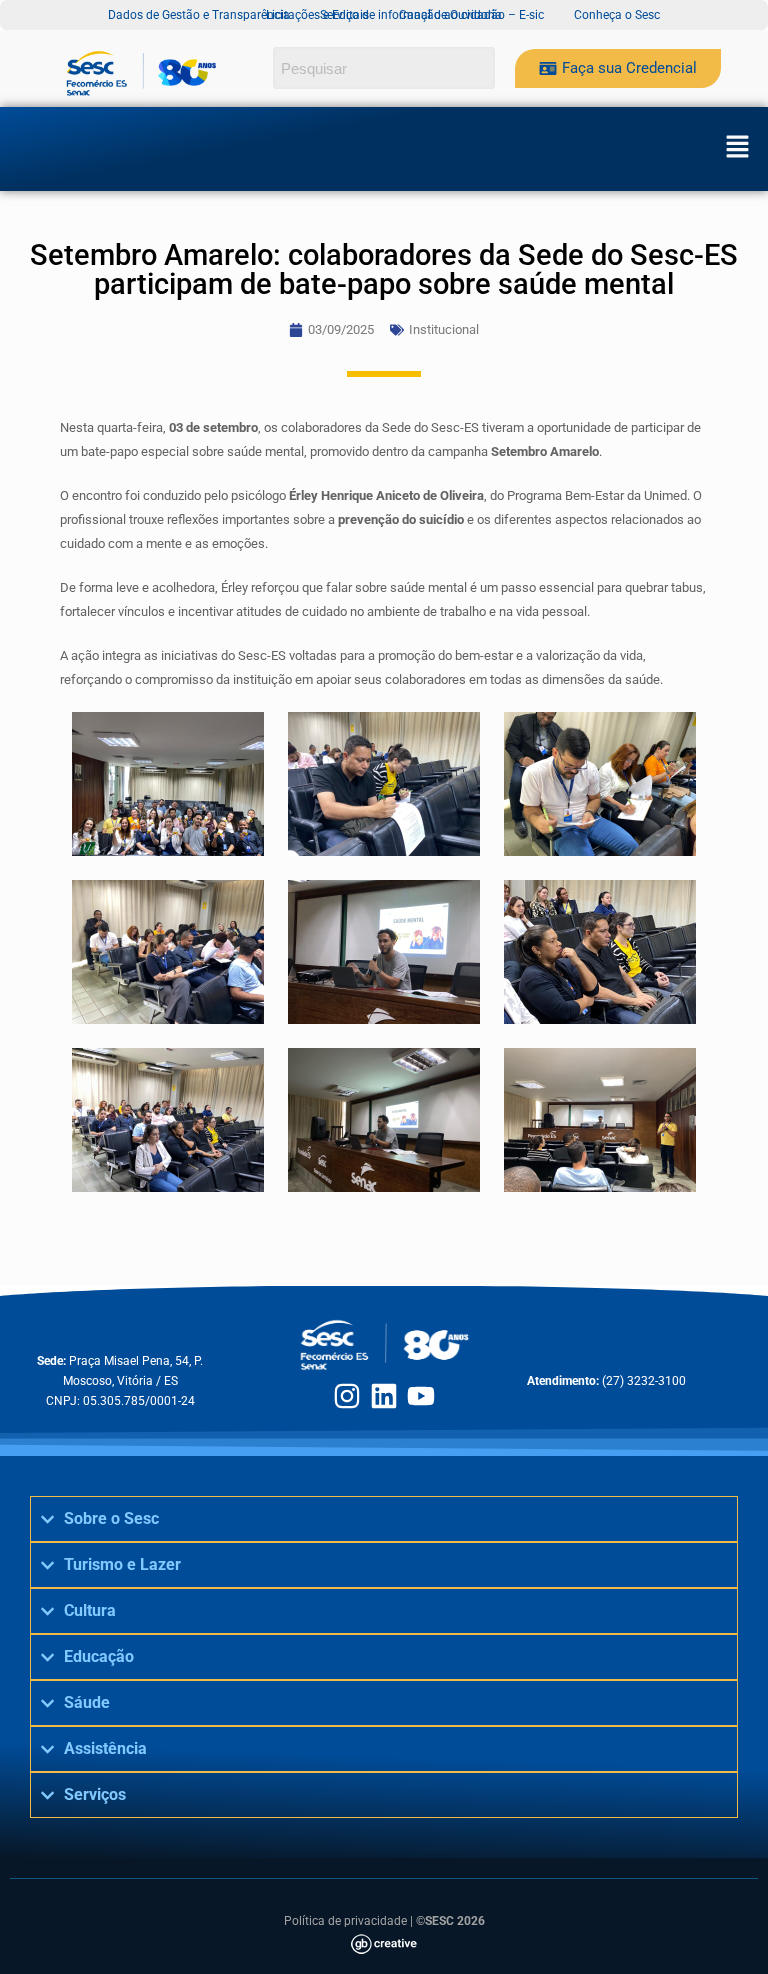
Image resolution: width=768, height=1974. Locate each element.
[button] (737, 149)
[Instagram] (347, 1396)
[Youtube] (421, 1396)
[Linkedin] (384, 1396)
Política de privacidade (345, 1921)
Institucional (444, 329)
